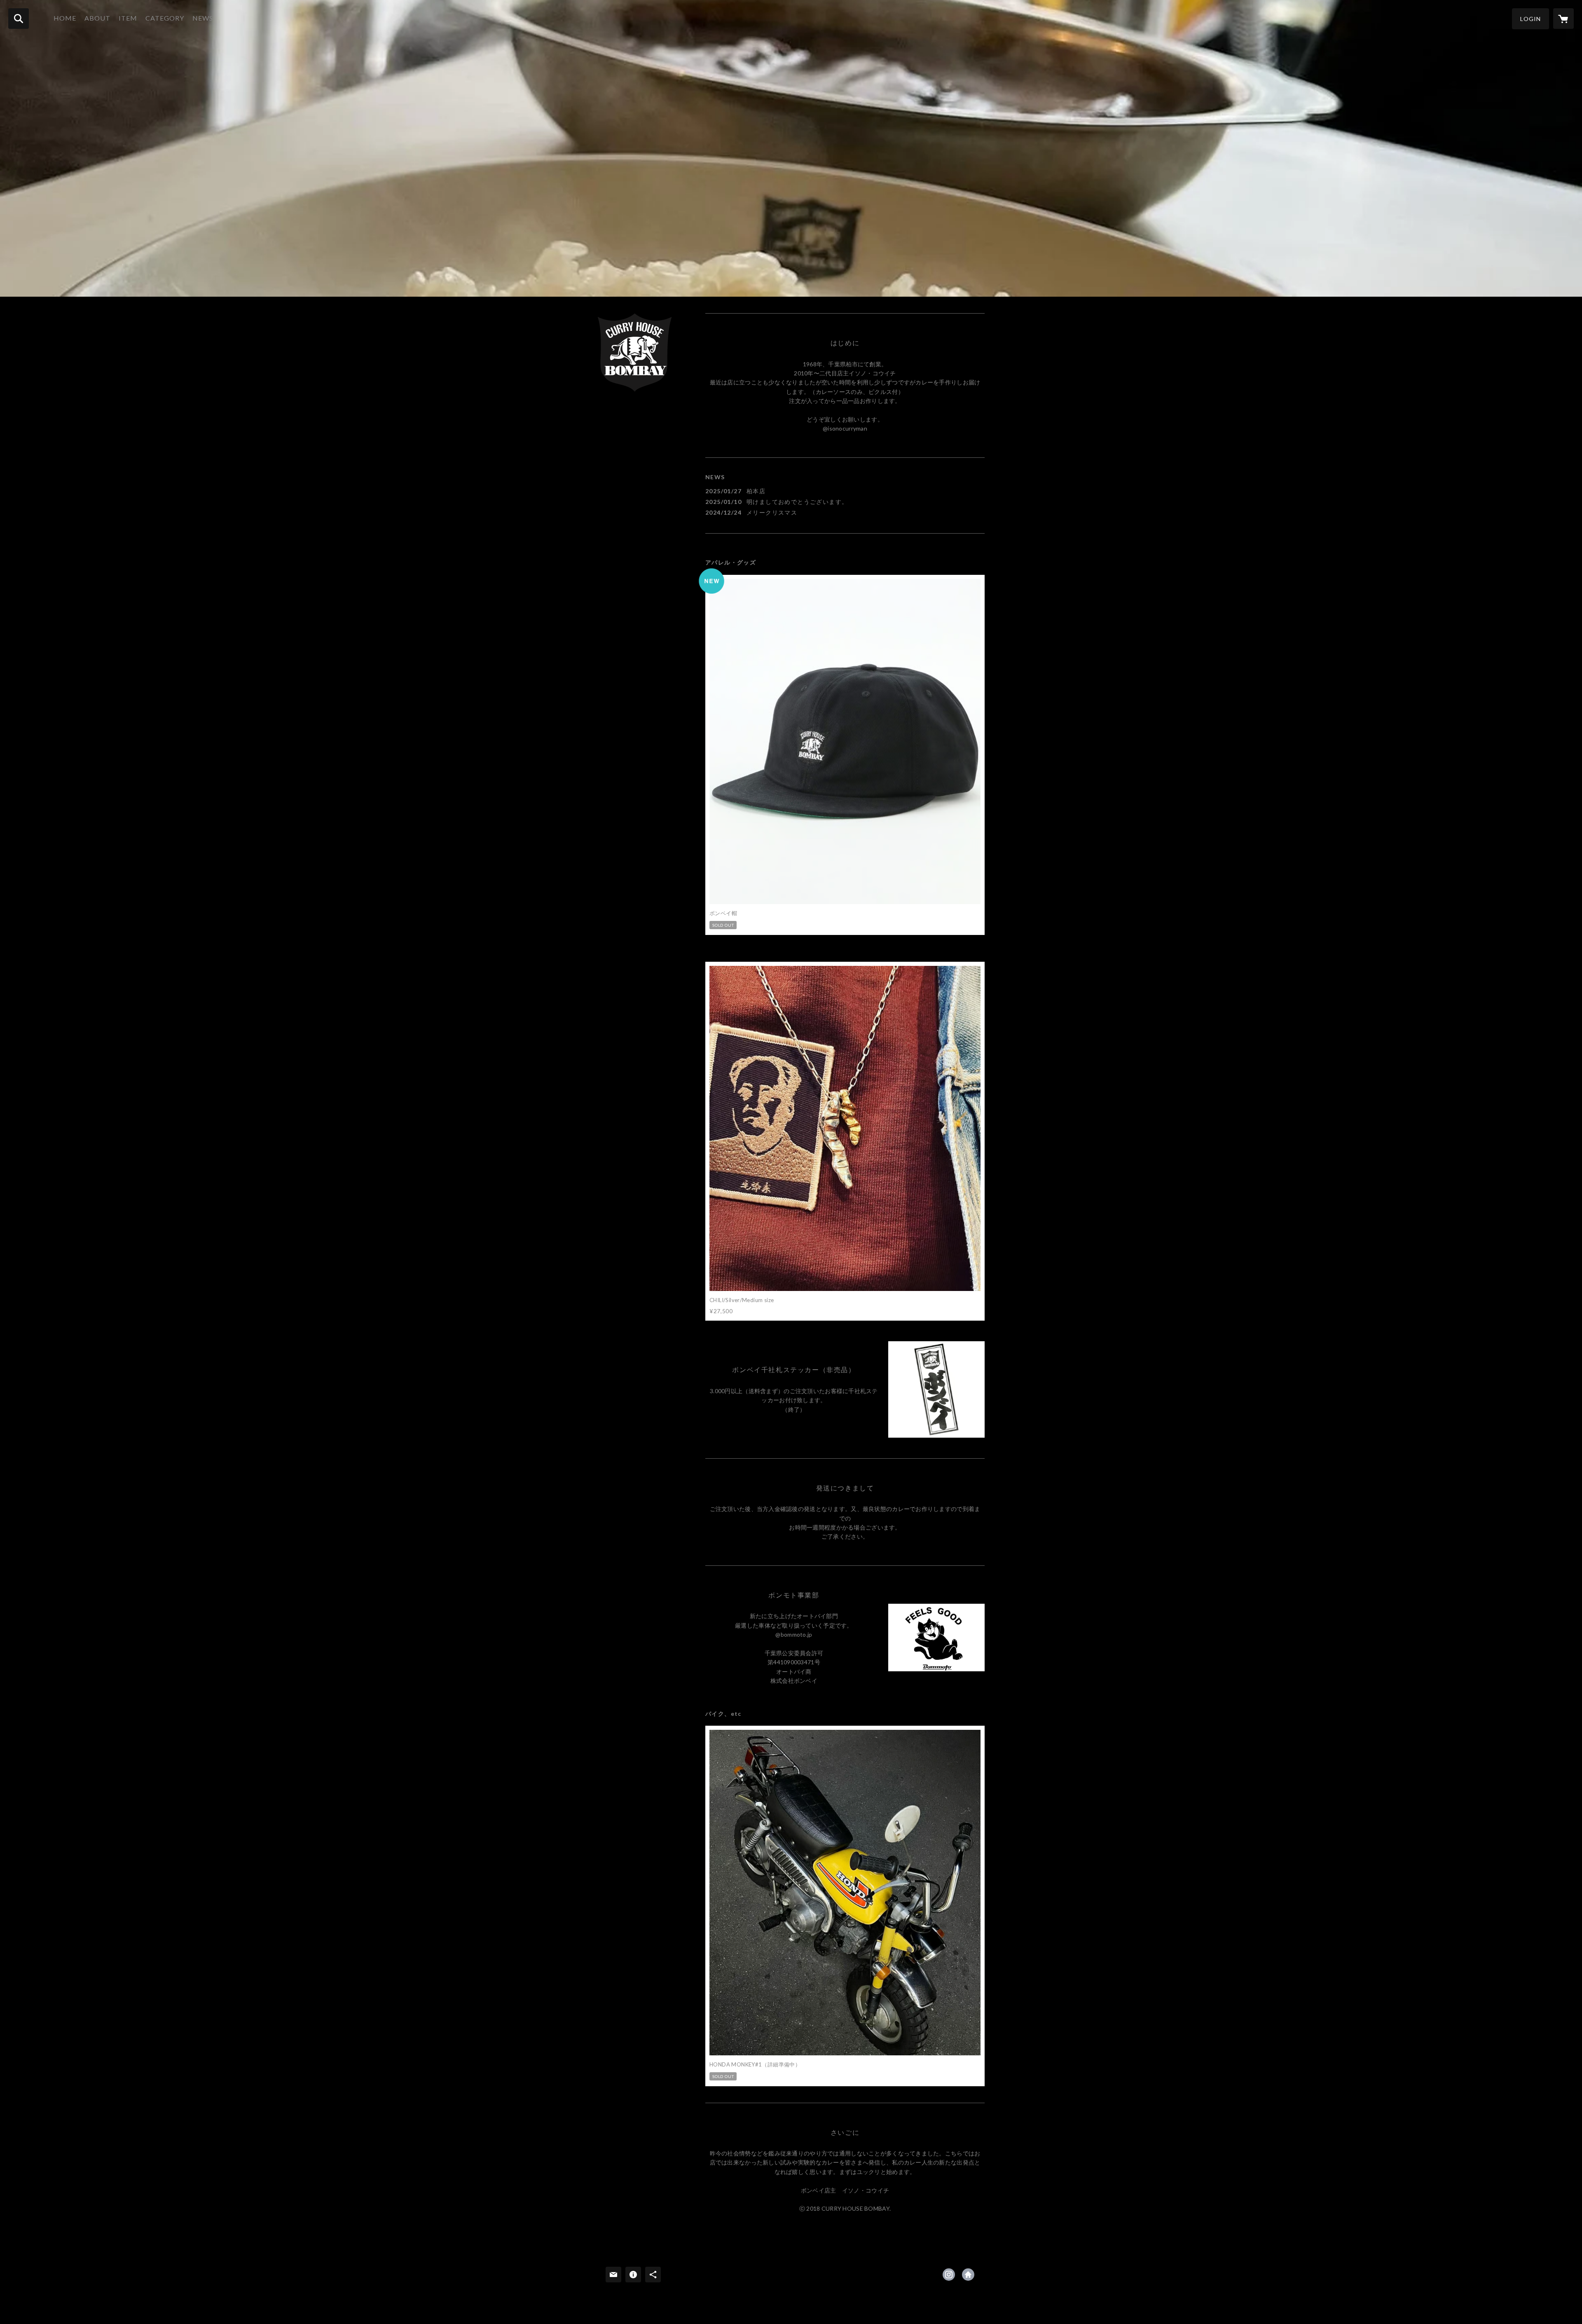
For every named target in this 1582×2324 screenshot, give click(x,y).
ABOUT (97, 18)
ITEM (128, 18)
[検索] (19, 19)
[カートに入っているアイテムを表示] (1563, 19)
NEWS (203, 18)
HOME (65, 18)
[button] (1531, 19)
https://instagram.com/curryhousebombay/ (949, 2275)
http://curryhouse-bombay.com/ (968, 2275)
